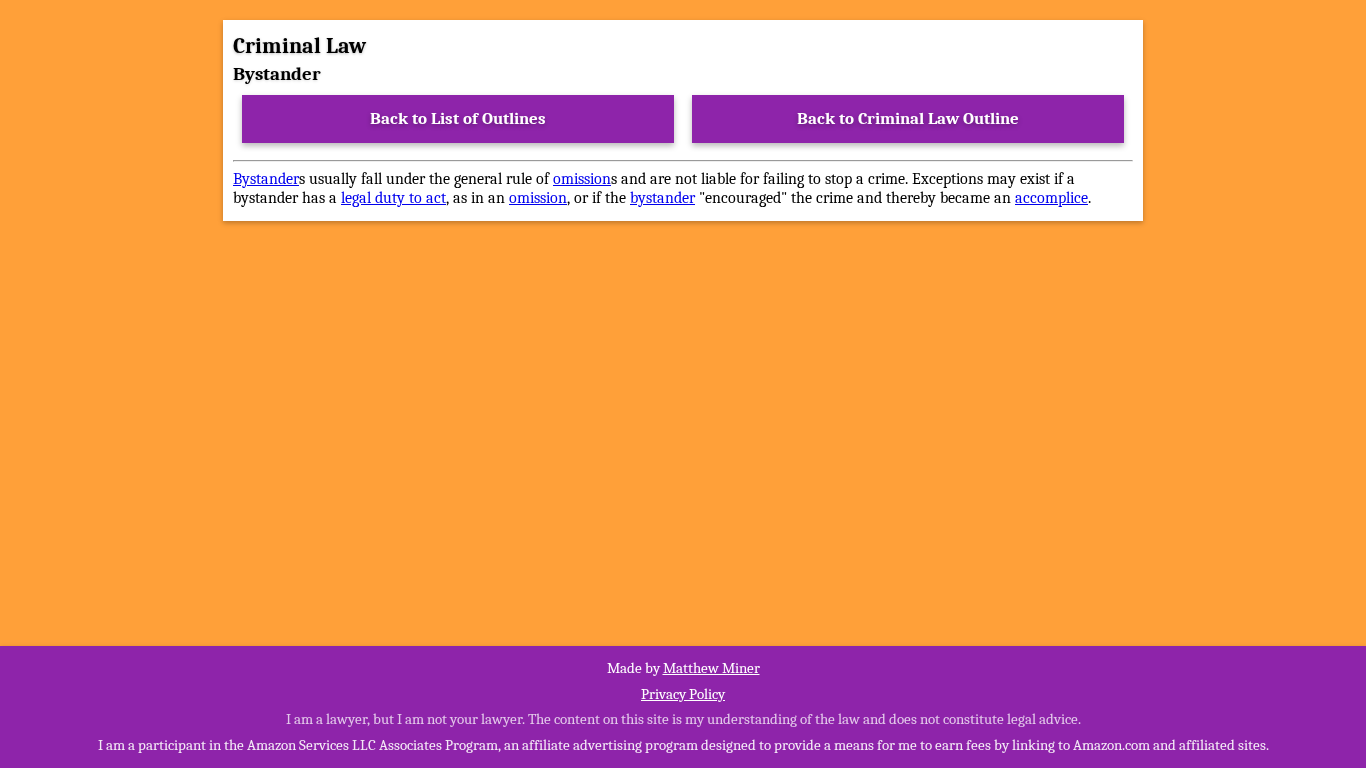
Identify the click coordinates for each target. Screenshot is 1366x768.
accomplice (1051, 198)
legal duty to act (393, 198)
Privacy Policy (683, 694)
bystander (662, 198)
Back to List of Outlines (458, 118)
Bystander (266, 179)
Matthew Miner (711, 668)
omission (582, 179)
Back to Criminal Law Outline (908, 118)
